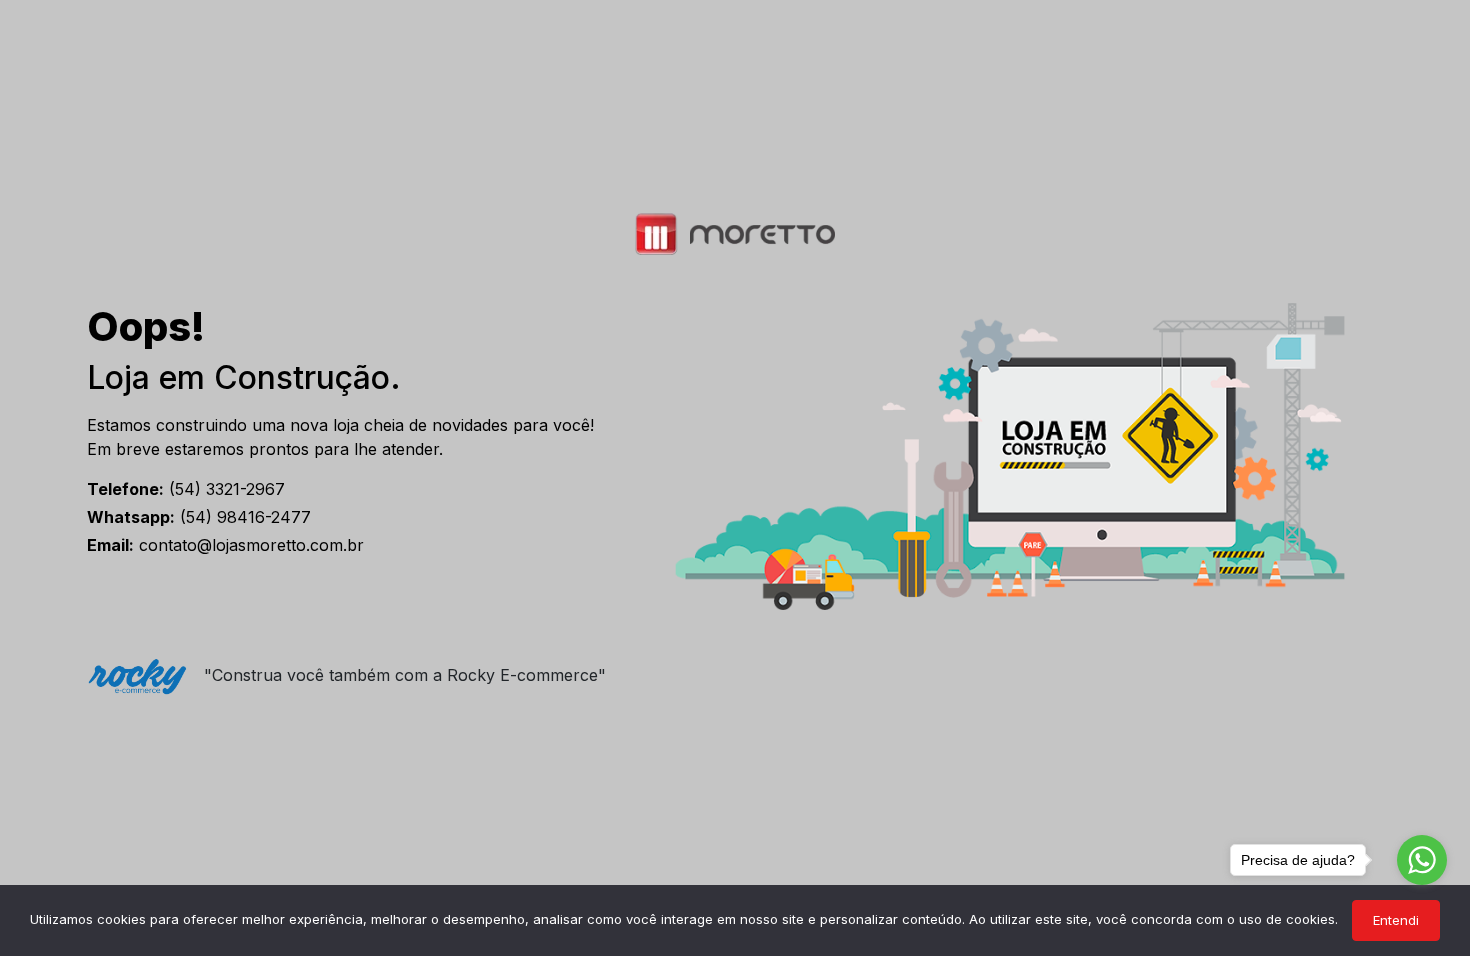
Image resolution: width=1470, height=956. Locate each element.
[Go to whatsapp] (1422, 860)
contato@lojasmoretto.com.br (225, 545)
